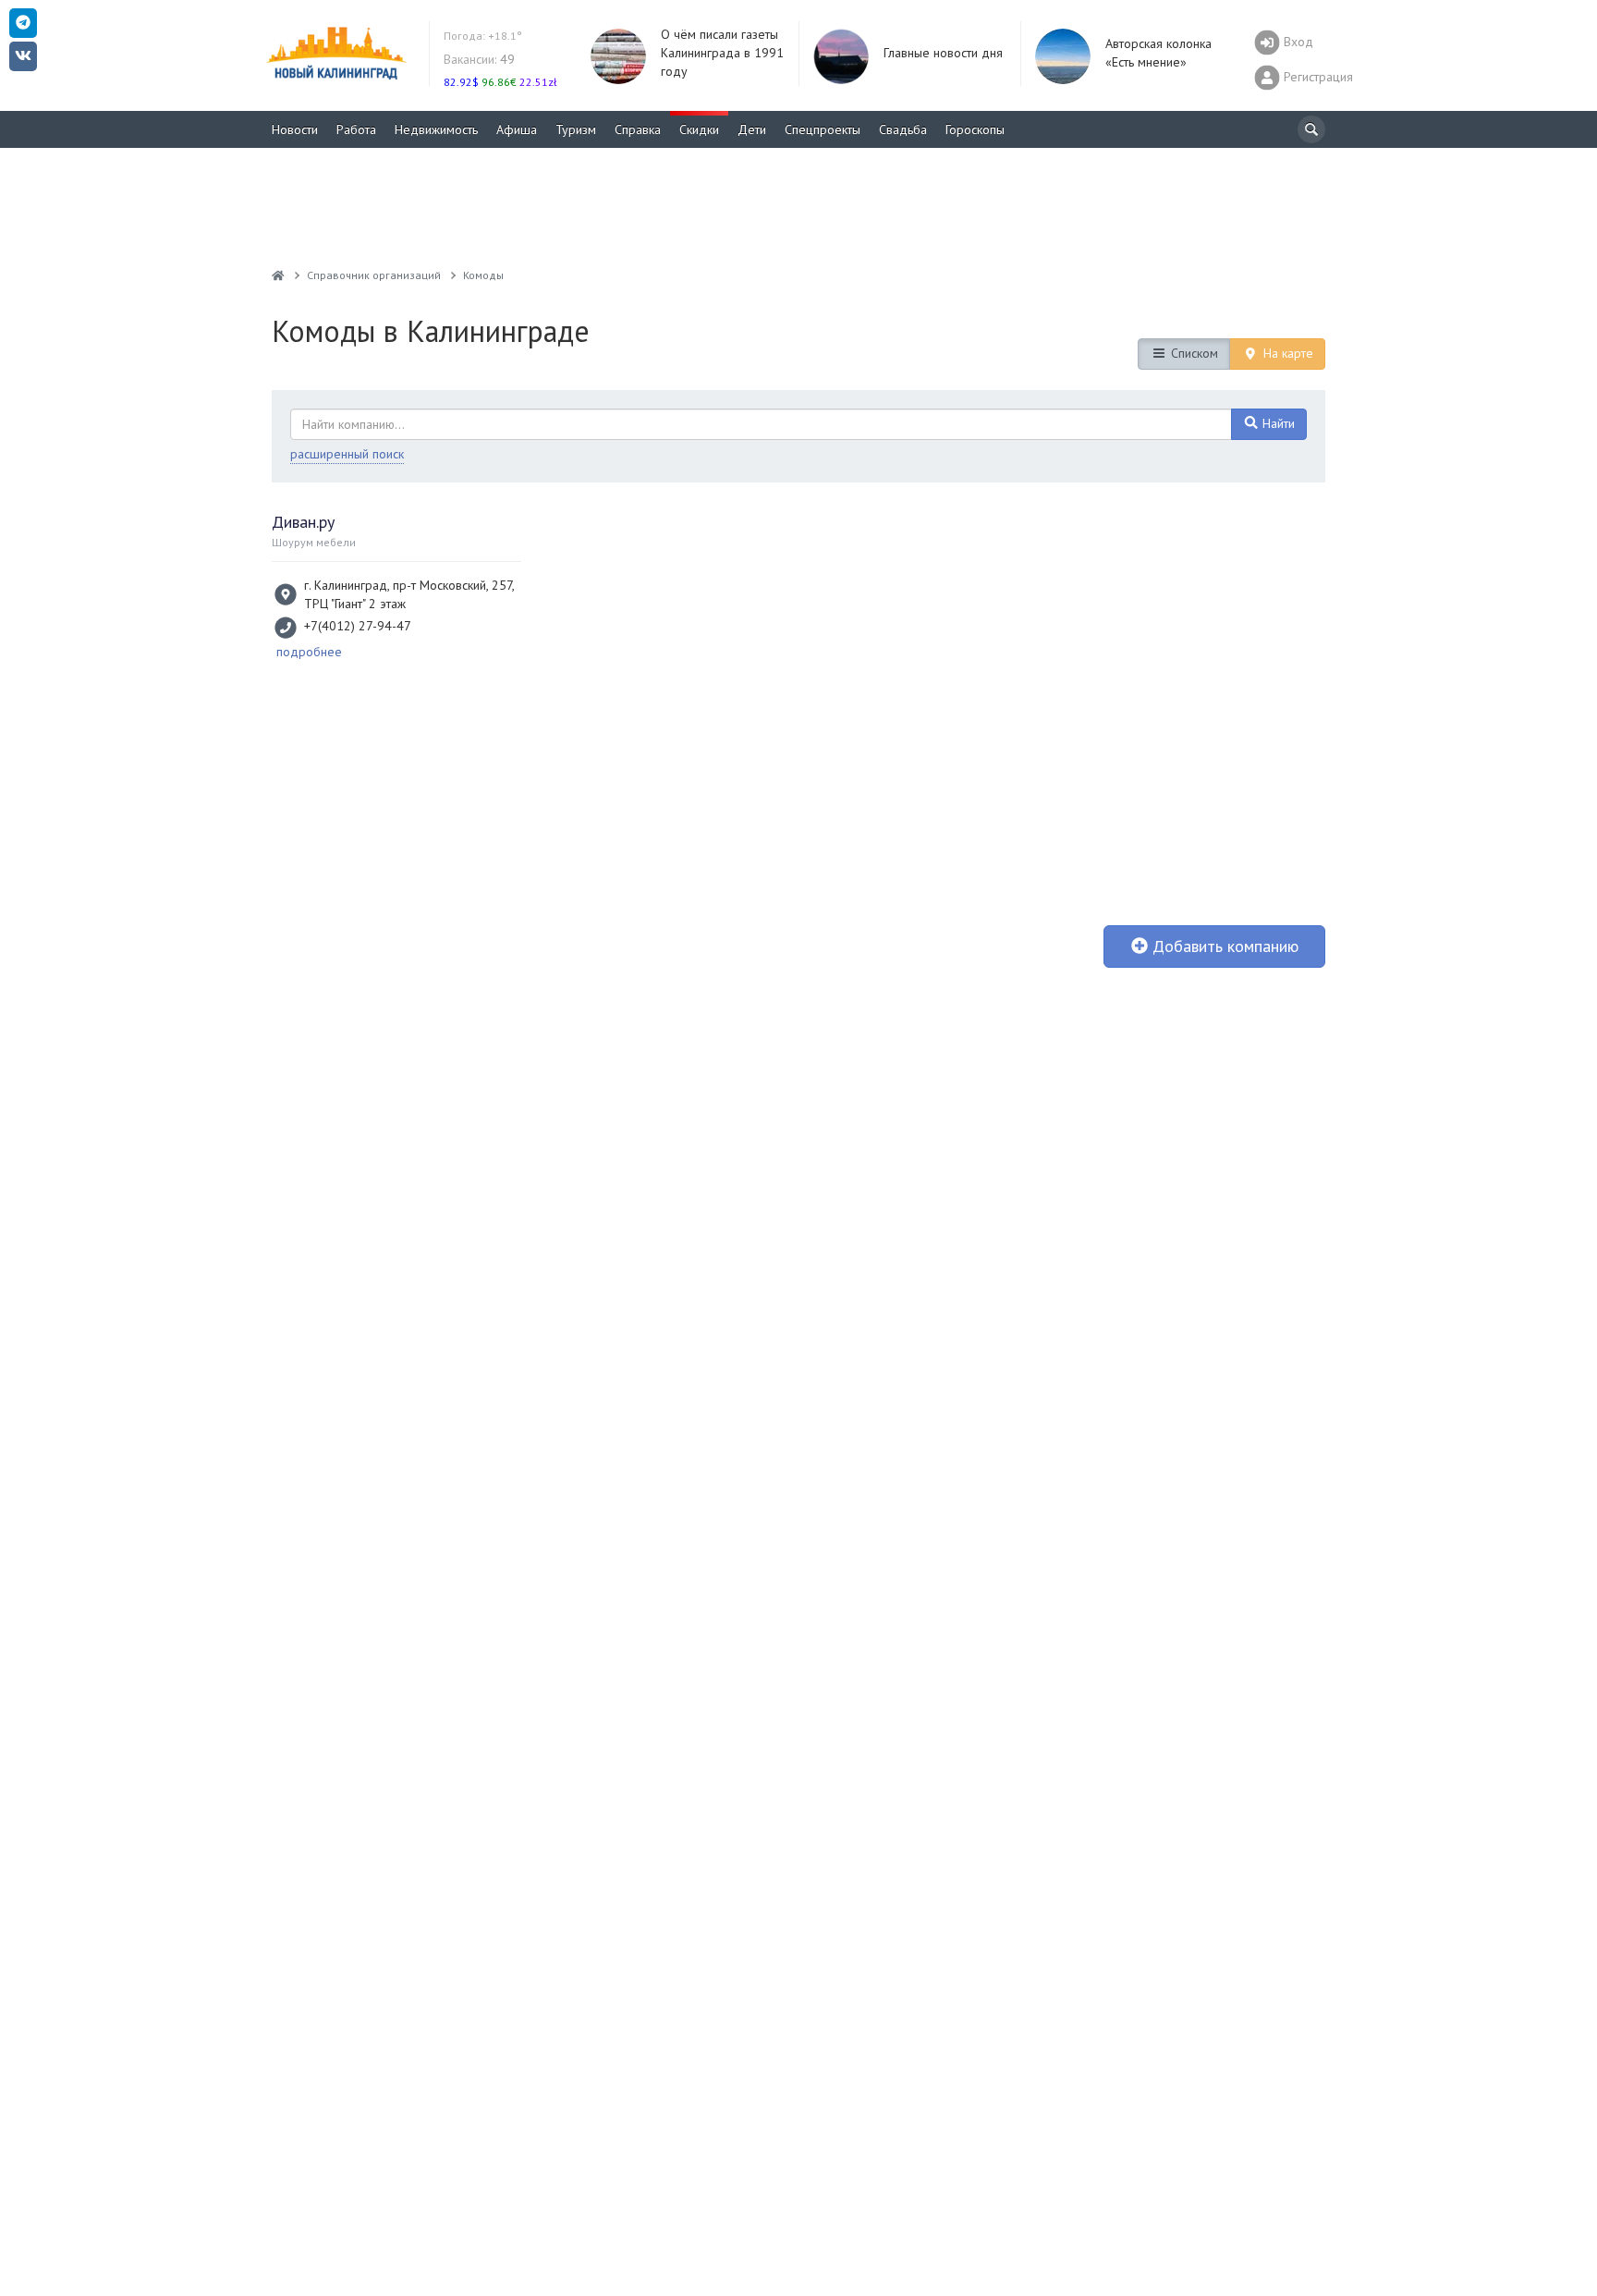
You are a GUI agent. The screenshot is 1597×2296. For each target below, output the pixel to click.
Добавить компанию (1223, 946)
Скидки (699, 129)
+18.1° (483, 36)
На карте (1286, 353)
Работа (356, 129)
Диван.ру (303, 522)
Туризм (576, 129)
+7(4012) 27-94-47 (358, 626)
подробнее (309, 652)
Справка (638, 129)
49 (479, 59)
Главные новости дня (943, 53)
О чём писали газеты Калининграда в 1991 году (722, 53)
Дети (752, 129)
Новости (295, 129)
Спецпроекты (823, 129)
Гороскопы (975, 129)
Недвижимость (436, 129)
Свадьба (903, 129)
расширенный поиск (347, 454)
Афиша (517, 129)
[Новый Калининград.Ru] (278, 275)
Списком (1193, 353)
